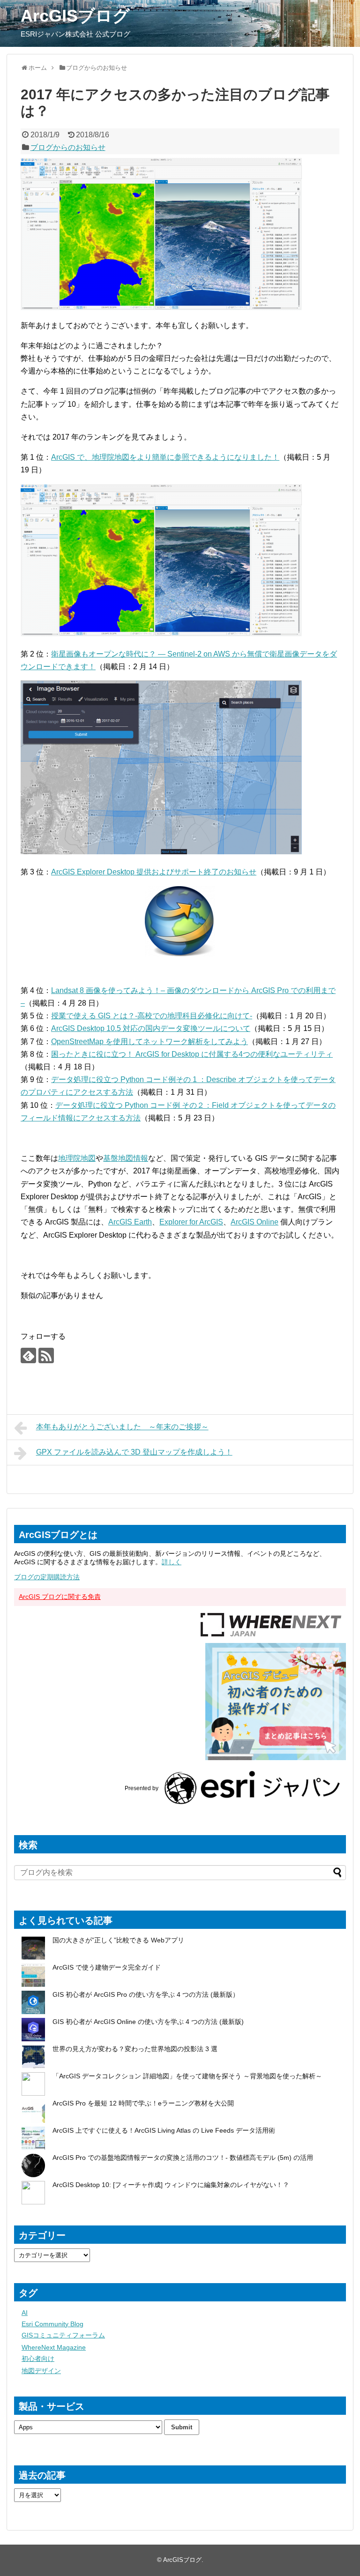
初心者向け (38, 2359)
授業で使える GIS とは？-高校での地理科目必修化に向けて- (152, 1016)
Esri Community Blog (52, 2324)
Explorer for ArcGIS (191, 1222)
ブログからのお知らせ (68, 147)
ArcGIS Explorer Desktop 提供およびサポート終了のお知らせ (154, 872)
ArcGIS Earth (130, 1222)
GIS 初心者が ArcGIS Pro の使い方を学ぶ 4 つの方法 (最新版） (146, 1994)
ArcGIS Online (255, 1222)
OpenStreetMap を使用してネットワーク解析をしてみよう (150, 1042)
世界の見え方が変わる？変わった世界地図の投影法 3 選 (135, 2049)
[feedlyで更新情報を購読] (28, 1355)
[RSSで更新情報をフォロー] (46, 1355)
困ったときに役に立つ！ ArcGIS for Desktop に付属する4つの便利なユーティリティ (192, 1054)
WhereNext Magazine (54, 2347)
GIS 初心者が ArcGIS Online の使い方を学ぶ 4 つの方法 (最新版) (148, 2022)
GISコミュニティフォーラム (63, 2335)
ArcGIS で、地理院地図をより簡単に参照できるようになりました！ (165, 457)
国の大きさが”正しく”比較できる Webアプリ (118, 1940)
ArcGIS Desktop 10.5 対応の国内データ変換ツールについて (151, 1028)
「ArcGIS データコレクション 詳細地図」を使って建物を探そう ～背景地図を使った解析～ (187, 2076)
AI (25, 2313)
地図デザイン (41, 2371)
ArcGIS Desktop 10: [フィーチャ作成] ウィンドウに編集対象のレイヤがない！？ (171, 2185)
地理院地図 (77, 1158)
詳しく (172, 1562)
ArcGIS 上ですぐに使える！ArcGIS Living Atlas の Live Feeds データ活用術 (164, 2130)
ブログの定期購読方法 (47, 1577)
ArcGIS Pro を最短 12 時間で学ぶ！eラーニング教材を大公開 (143, 2103)
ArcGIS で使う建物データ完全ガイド (107, 1967)
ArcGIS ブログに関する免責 (60, 1597)
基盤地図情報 (126, 1158)
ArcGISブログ (75, 16)
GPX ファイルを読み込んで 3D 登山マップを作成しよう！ (134, 1452)
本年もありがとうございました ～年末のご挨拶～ (122, 1427)
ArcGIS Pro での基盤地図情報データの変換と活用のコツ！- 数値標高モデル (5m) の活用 (183, 2158)
